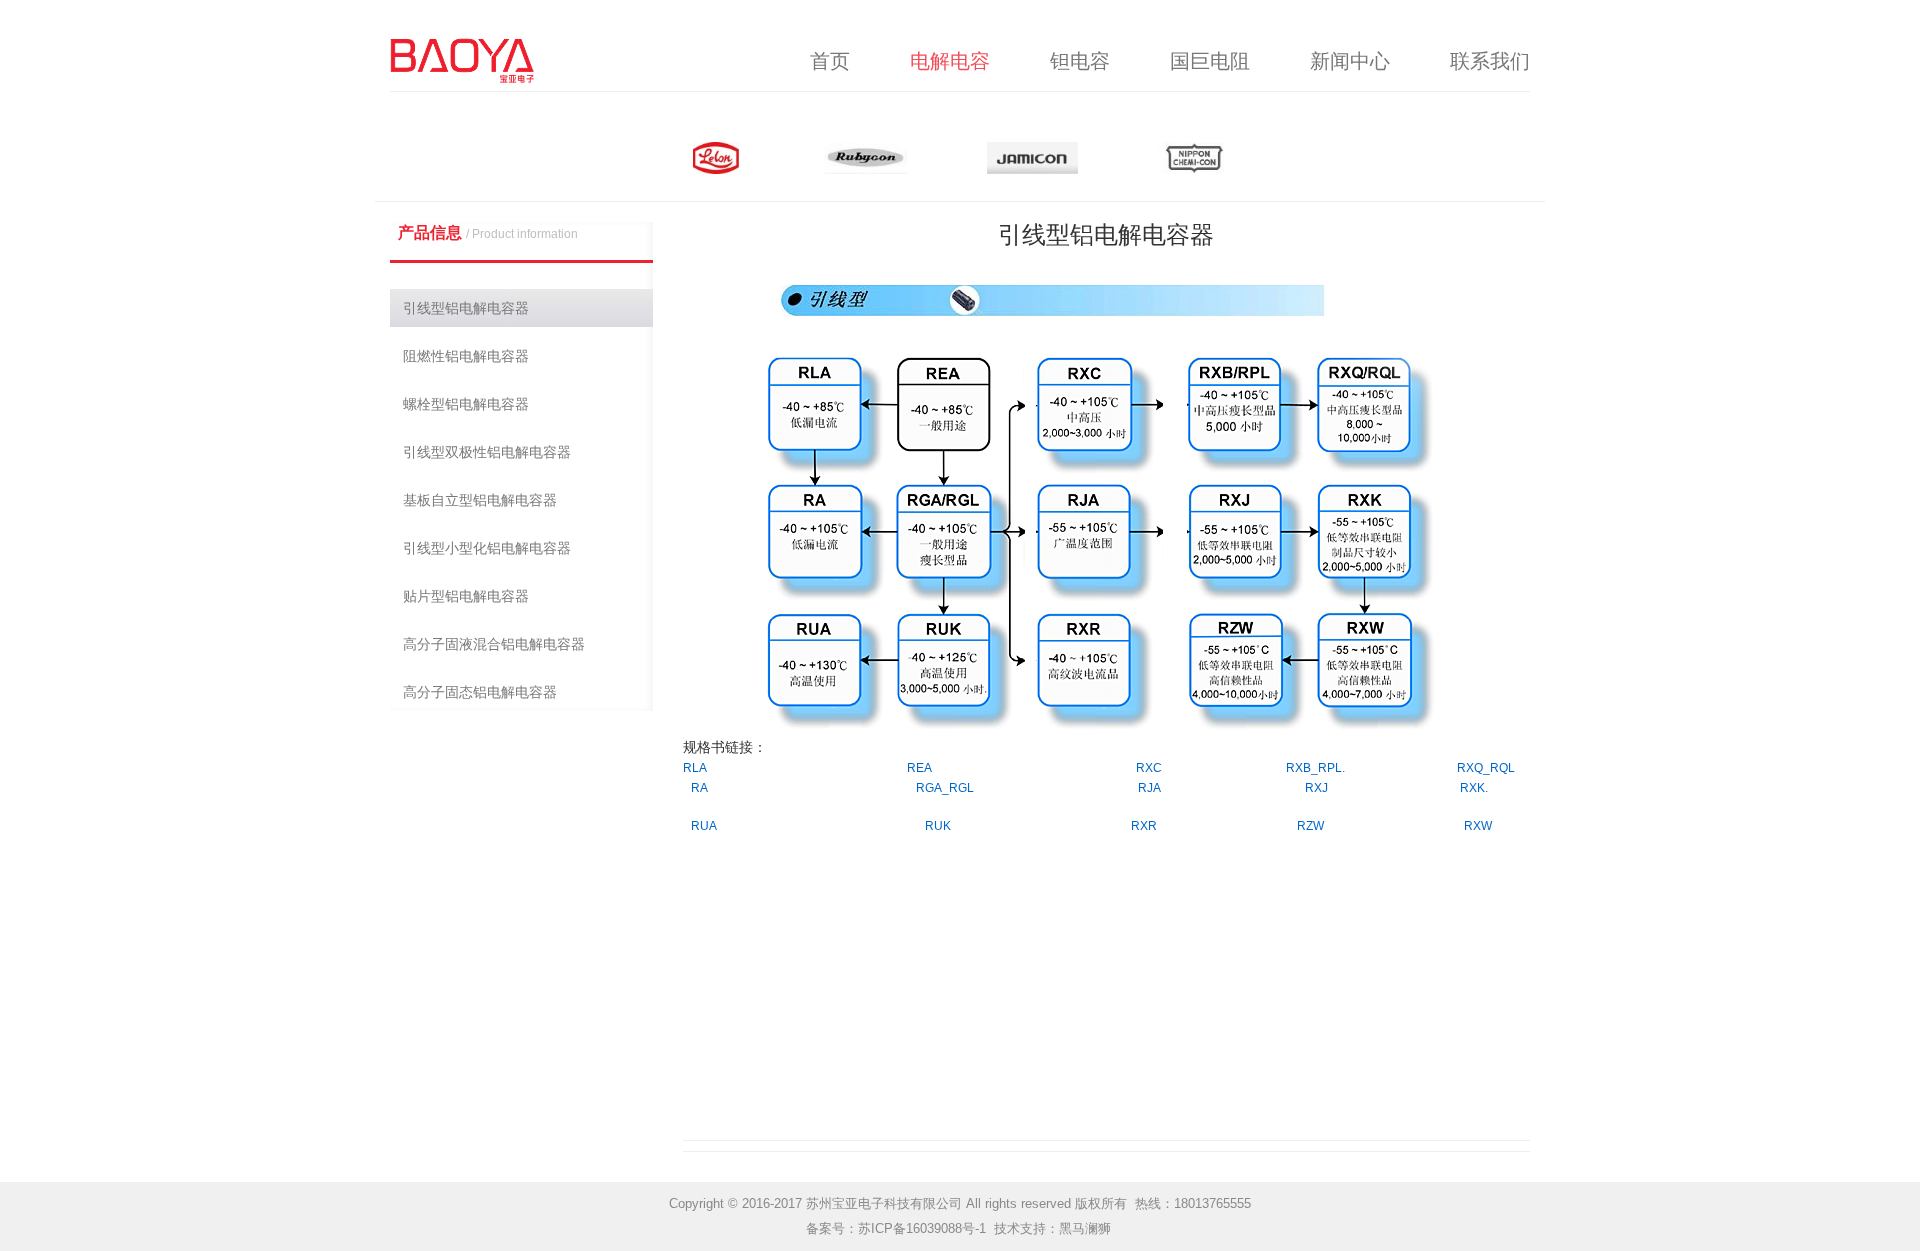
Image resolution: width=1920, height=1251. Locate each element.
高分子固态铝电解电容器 (480, 692)
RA (699, 788)
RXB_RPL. (1315, 768)
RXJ (1316, 788)
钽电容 (1080, 61)
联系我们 (1490, 61)
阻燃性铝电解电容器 (466, 356)
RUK (938, 826)
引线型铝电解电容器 (466, 308)
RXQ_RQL (1486, 768)
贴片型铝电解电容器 (466, 596)
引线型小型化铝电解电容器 (487, 548)
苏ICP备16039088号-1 (922, 1228)
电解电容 (950, 61)
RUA (704, 826)
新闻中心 (1350, 61)
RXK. (1474, 788)
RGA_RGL (945, 788)
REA (919, 768)
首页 (830, 61)
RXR (1144, 826)
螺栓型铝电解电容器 (466, 404)
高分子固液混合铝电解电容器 (494, 644)
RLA (695, 768)
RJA (1149, 788)
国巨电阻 (1210, 61)
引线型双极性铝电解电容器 (487, 452)
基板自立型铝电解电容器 (480, 500)
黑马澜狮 (1085, 1228)
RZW (1310, 826)
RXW (1478, 826)
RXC (1149, 768)
